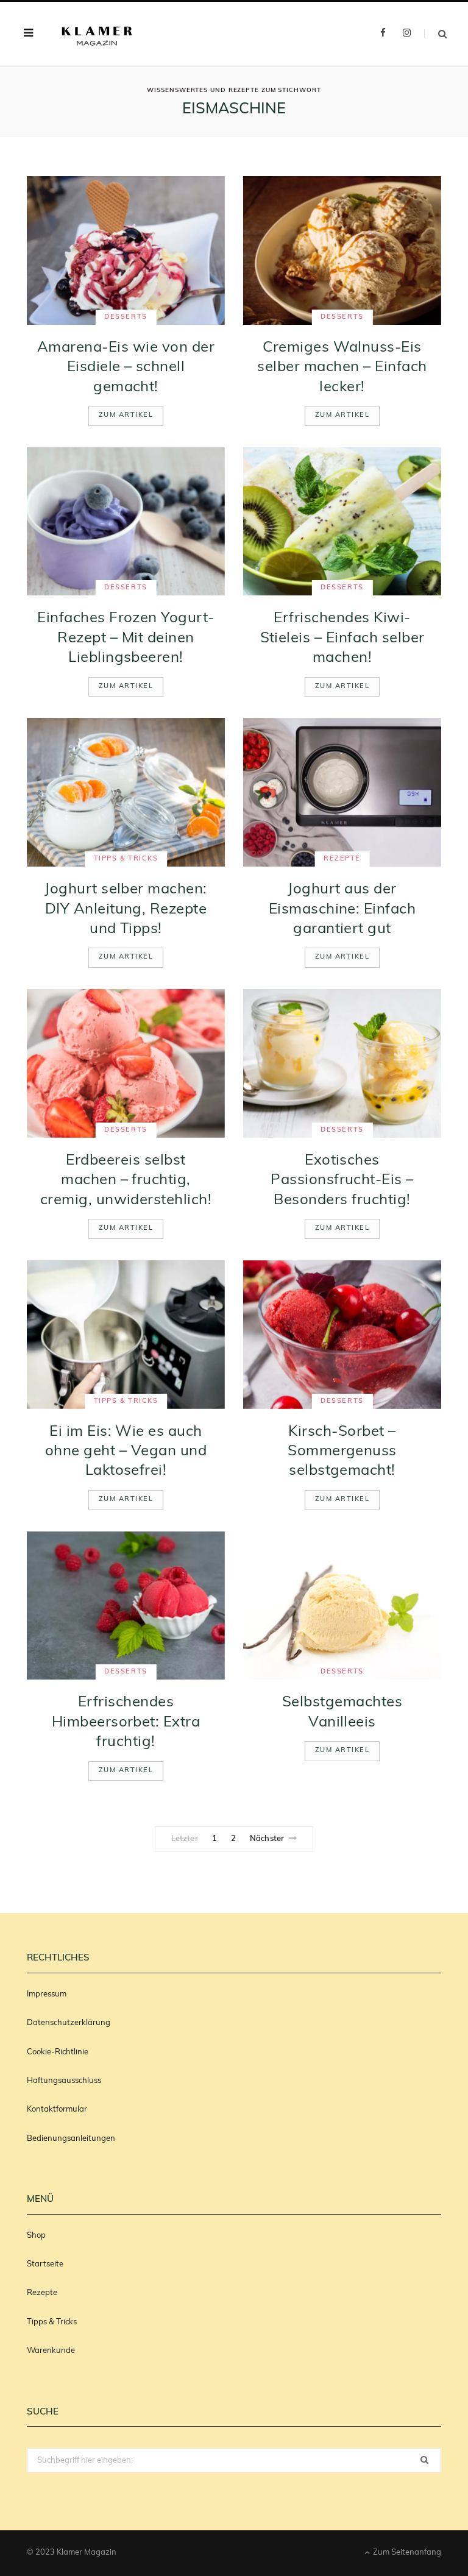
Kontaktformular (57, 2109)
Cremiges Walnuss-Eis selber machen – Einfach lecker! (342, 368)
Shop (36, 2236)
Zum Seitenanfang (406, 2553)
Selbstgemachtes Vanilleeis (342, 1712)
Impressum (47, 1994)
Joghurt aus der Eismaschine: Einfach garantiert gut (342, 910)
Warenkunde (51, 2351)
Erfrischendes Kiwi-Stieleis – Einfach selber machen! (342, 638)
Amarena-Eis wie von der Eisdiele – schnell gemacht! (126, 368)
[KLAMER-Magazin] (97, 34)
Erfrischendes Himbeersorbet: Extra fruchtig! (126, 1723)
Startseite (45, 2264)
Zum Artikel (126, 415)
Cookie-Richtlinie (58, 2052)
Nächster (267, 1839)
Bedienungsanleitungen (71, 2139)
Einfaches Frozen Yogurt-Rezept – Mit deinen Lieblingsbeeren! (126, 638)
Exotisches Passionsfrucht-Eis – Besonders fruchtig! (342, 1181)
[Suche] (435, 34)
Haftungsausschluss (64, 2081)
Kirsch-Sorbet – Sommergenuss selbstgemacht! (342, 1452)
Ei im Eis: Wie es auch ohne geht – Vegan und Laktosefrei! (126, 1452)
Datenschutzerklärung (69, 2023)
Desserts (126, 317)
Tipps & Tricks (126, 859)
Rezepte (342, 859)
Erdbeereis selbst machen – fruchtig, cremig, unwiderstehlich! (126, 1181)
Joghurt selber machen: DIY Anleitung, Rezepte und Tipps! (126, 910)
